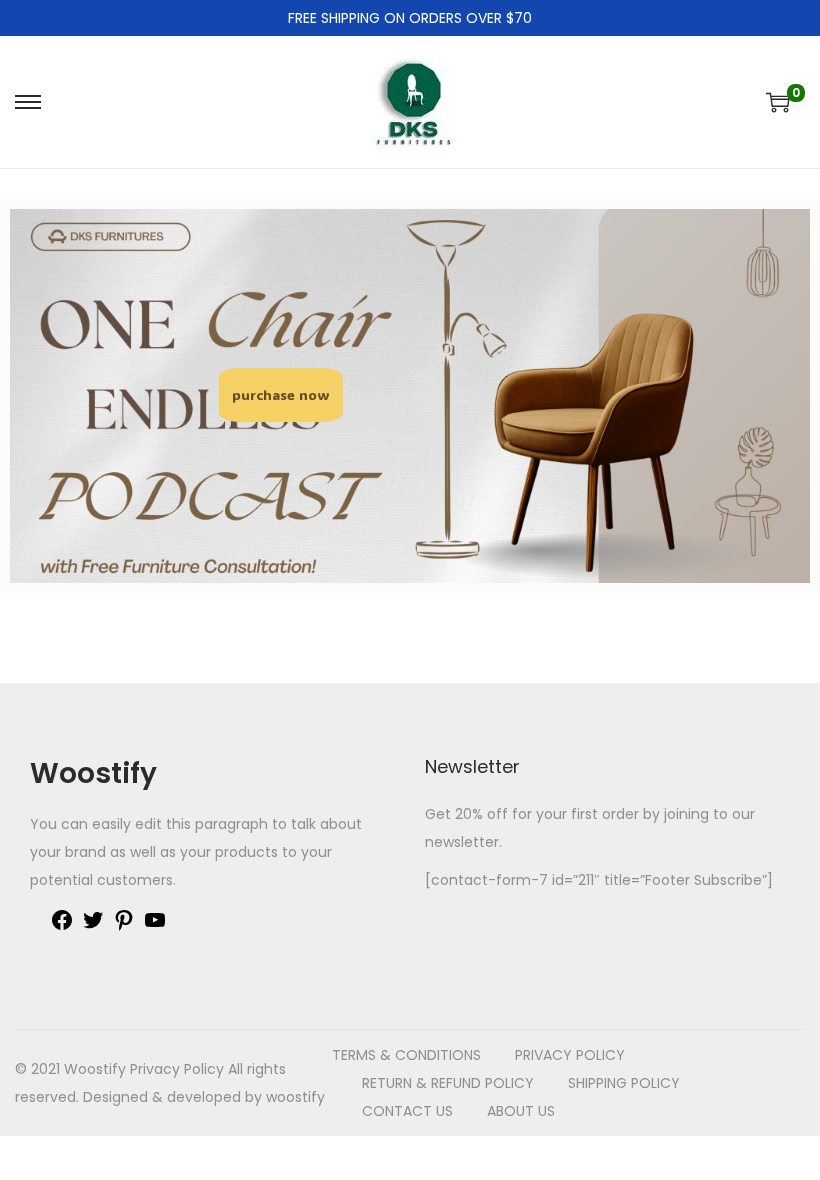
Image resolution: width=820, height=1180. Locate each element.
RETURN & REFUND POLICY (448, 1083)
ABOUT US (521, 1111)
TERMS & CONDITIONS (406, 1055)
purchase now (281, 394)
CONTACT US (407, 1111)
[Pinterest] (124, 927)
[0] (778, 102)
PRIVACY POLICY (570, 1055)
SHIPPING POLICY (624, 1083)
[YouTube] (155, 927)
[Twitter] (93, 927)
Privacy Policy (177, 1069)
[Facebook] (62, 927)
